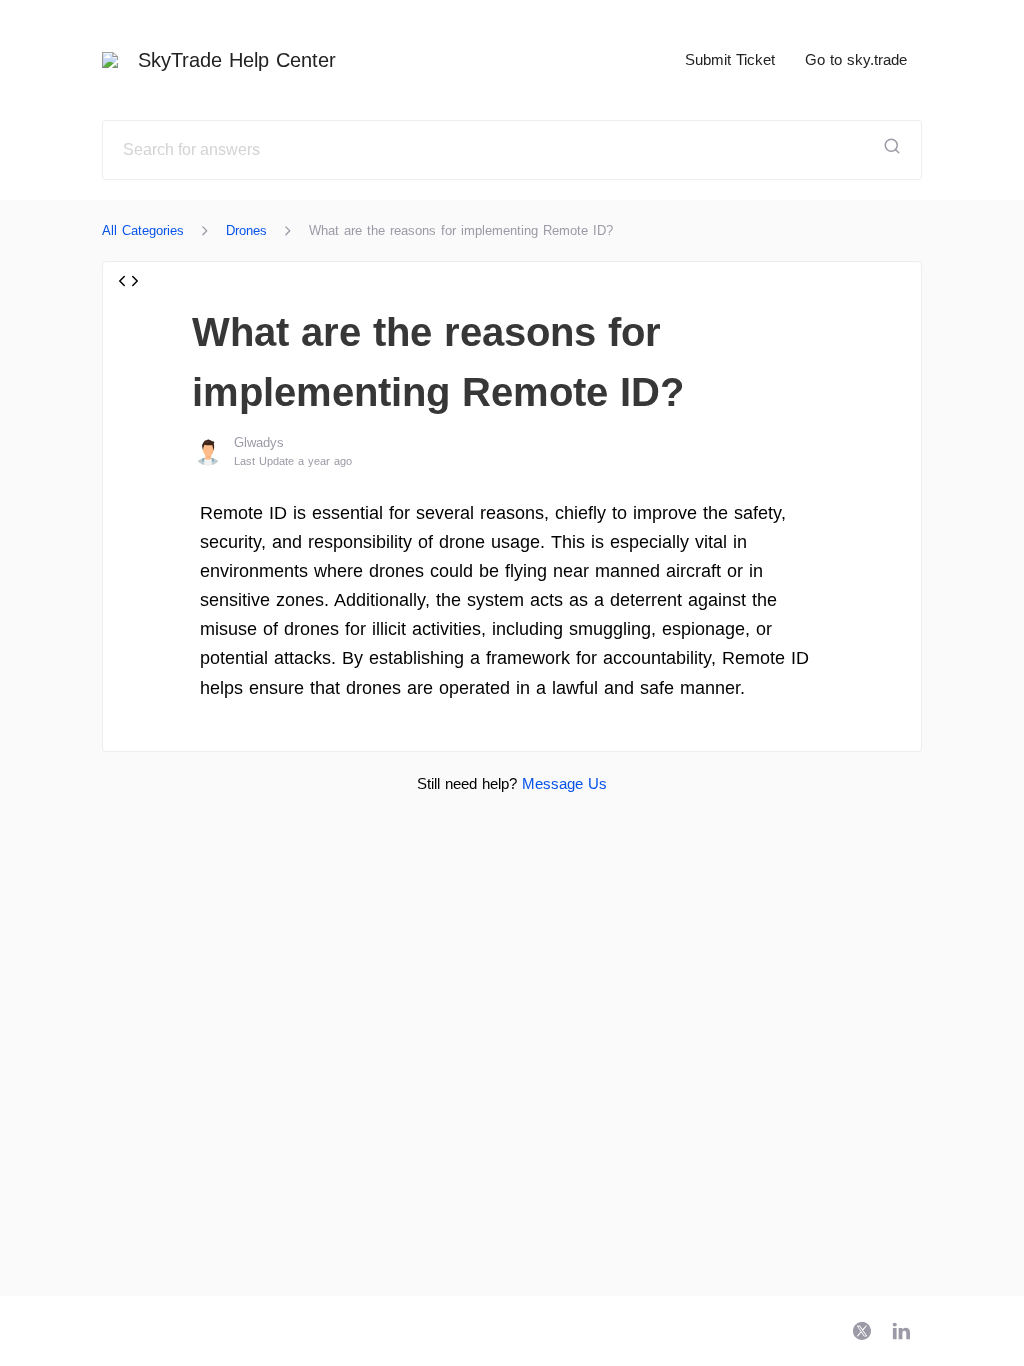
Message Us (564, 783)
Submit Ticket (730, 59)
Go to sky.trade (856, 59)
